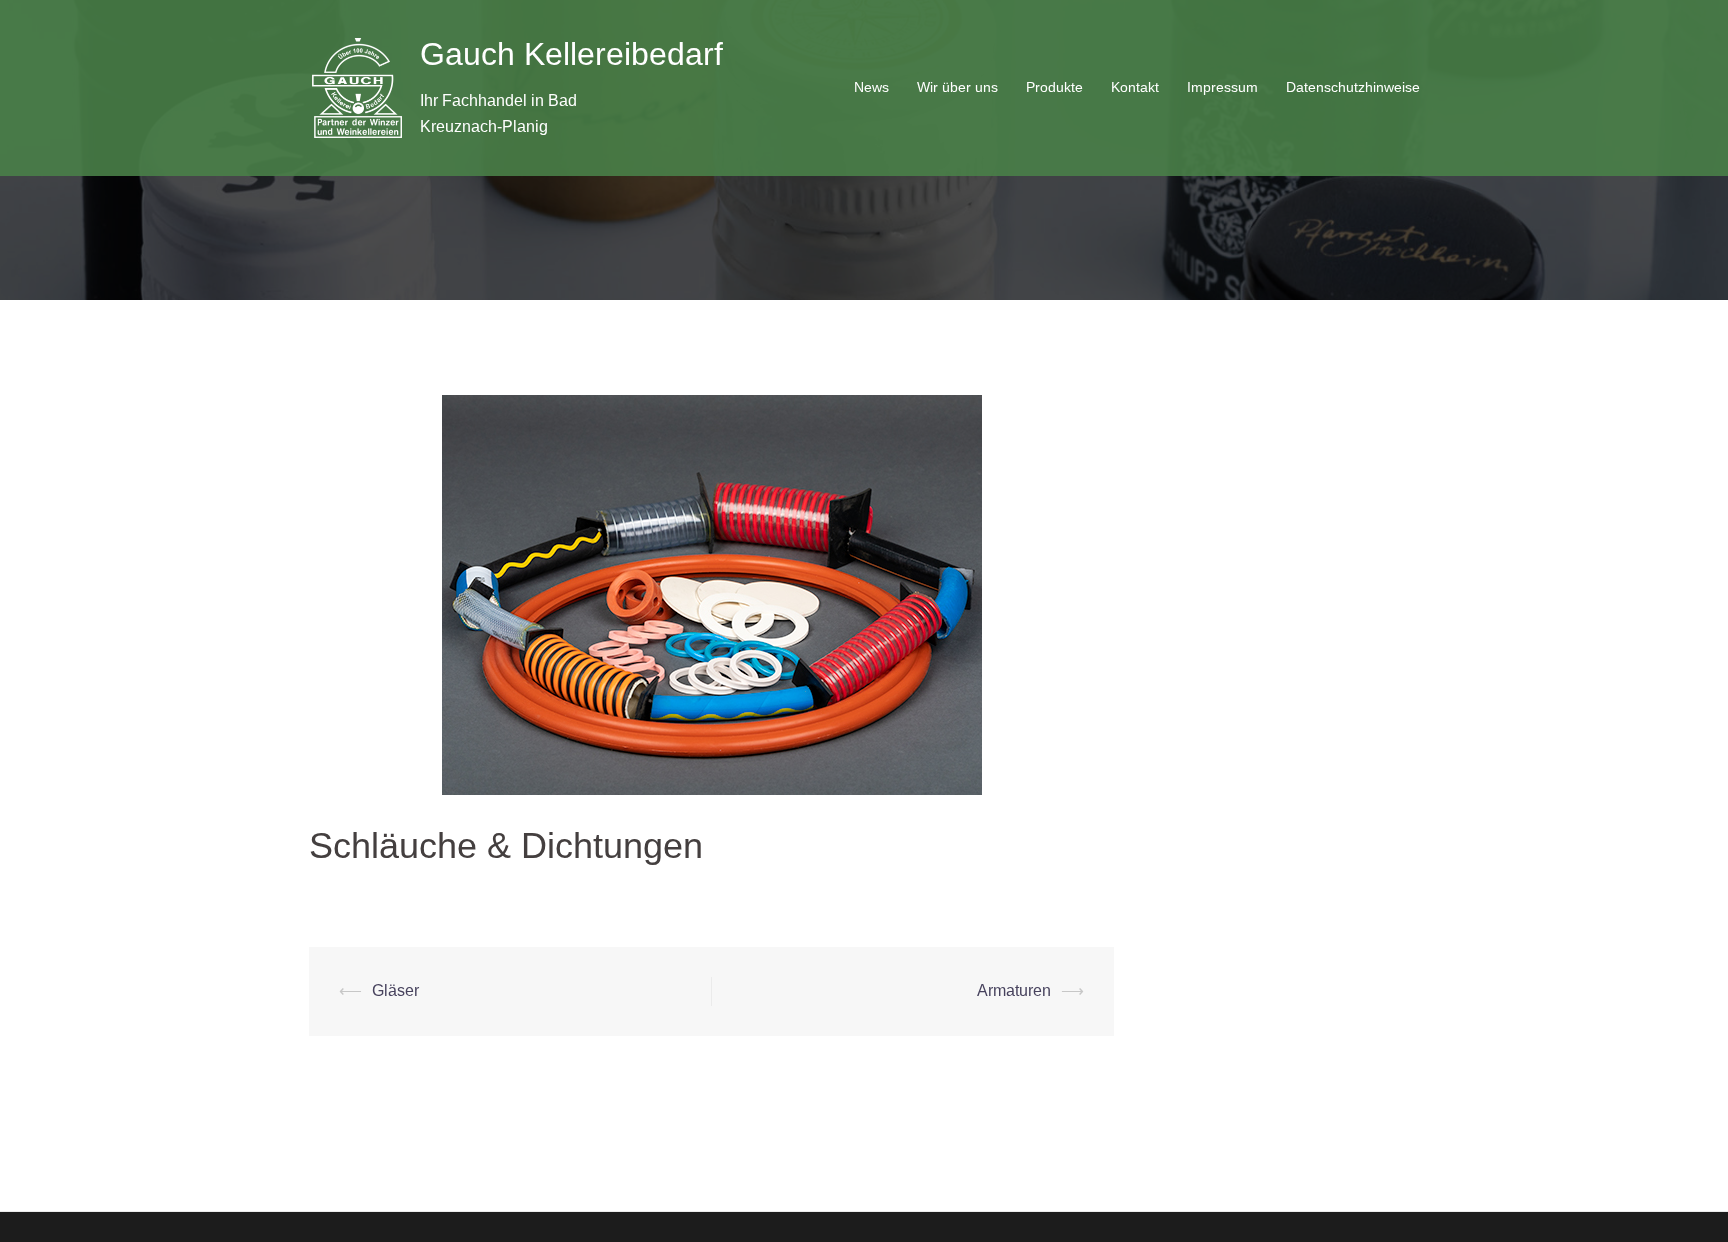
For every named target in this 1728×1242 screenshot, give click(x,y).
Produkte (1054, 87)
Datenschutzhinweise (1353, 87)
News (871, 87)
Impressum (1222, 87)
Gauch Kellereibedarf (571, 54)
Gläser (395, 990)
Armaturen (1014, 990)
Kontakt (1135, 87)
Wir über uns (957, 87)
